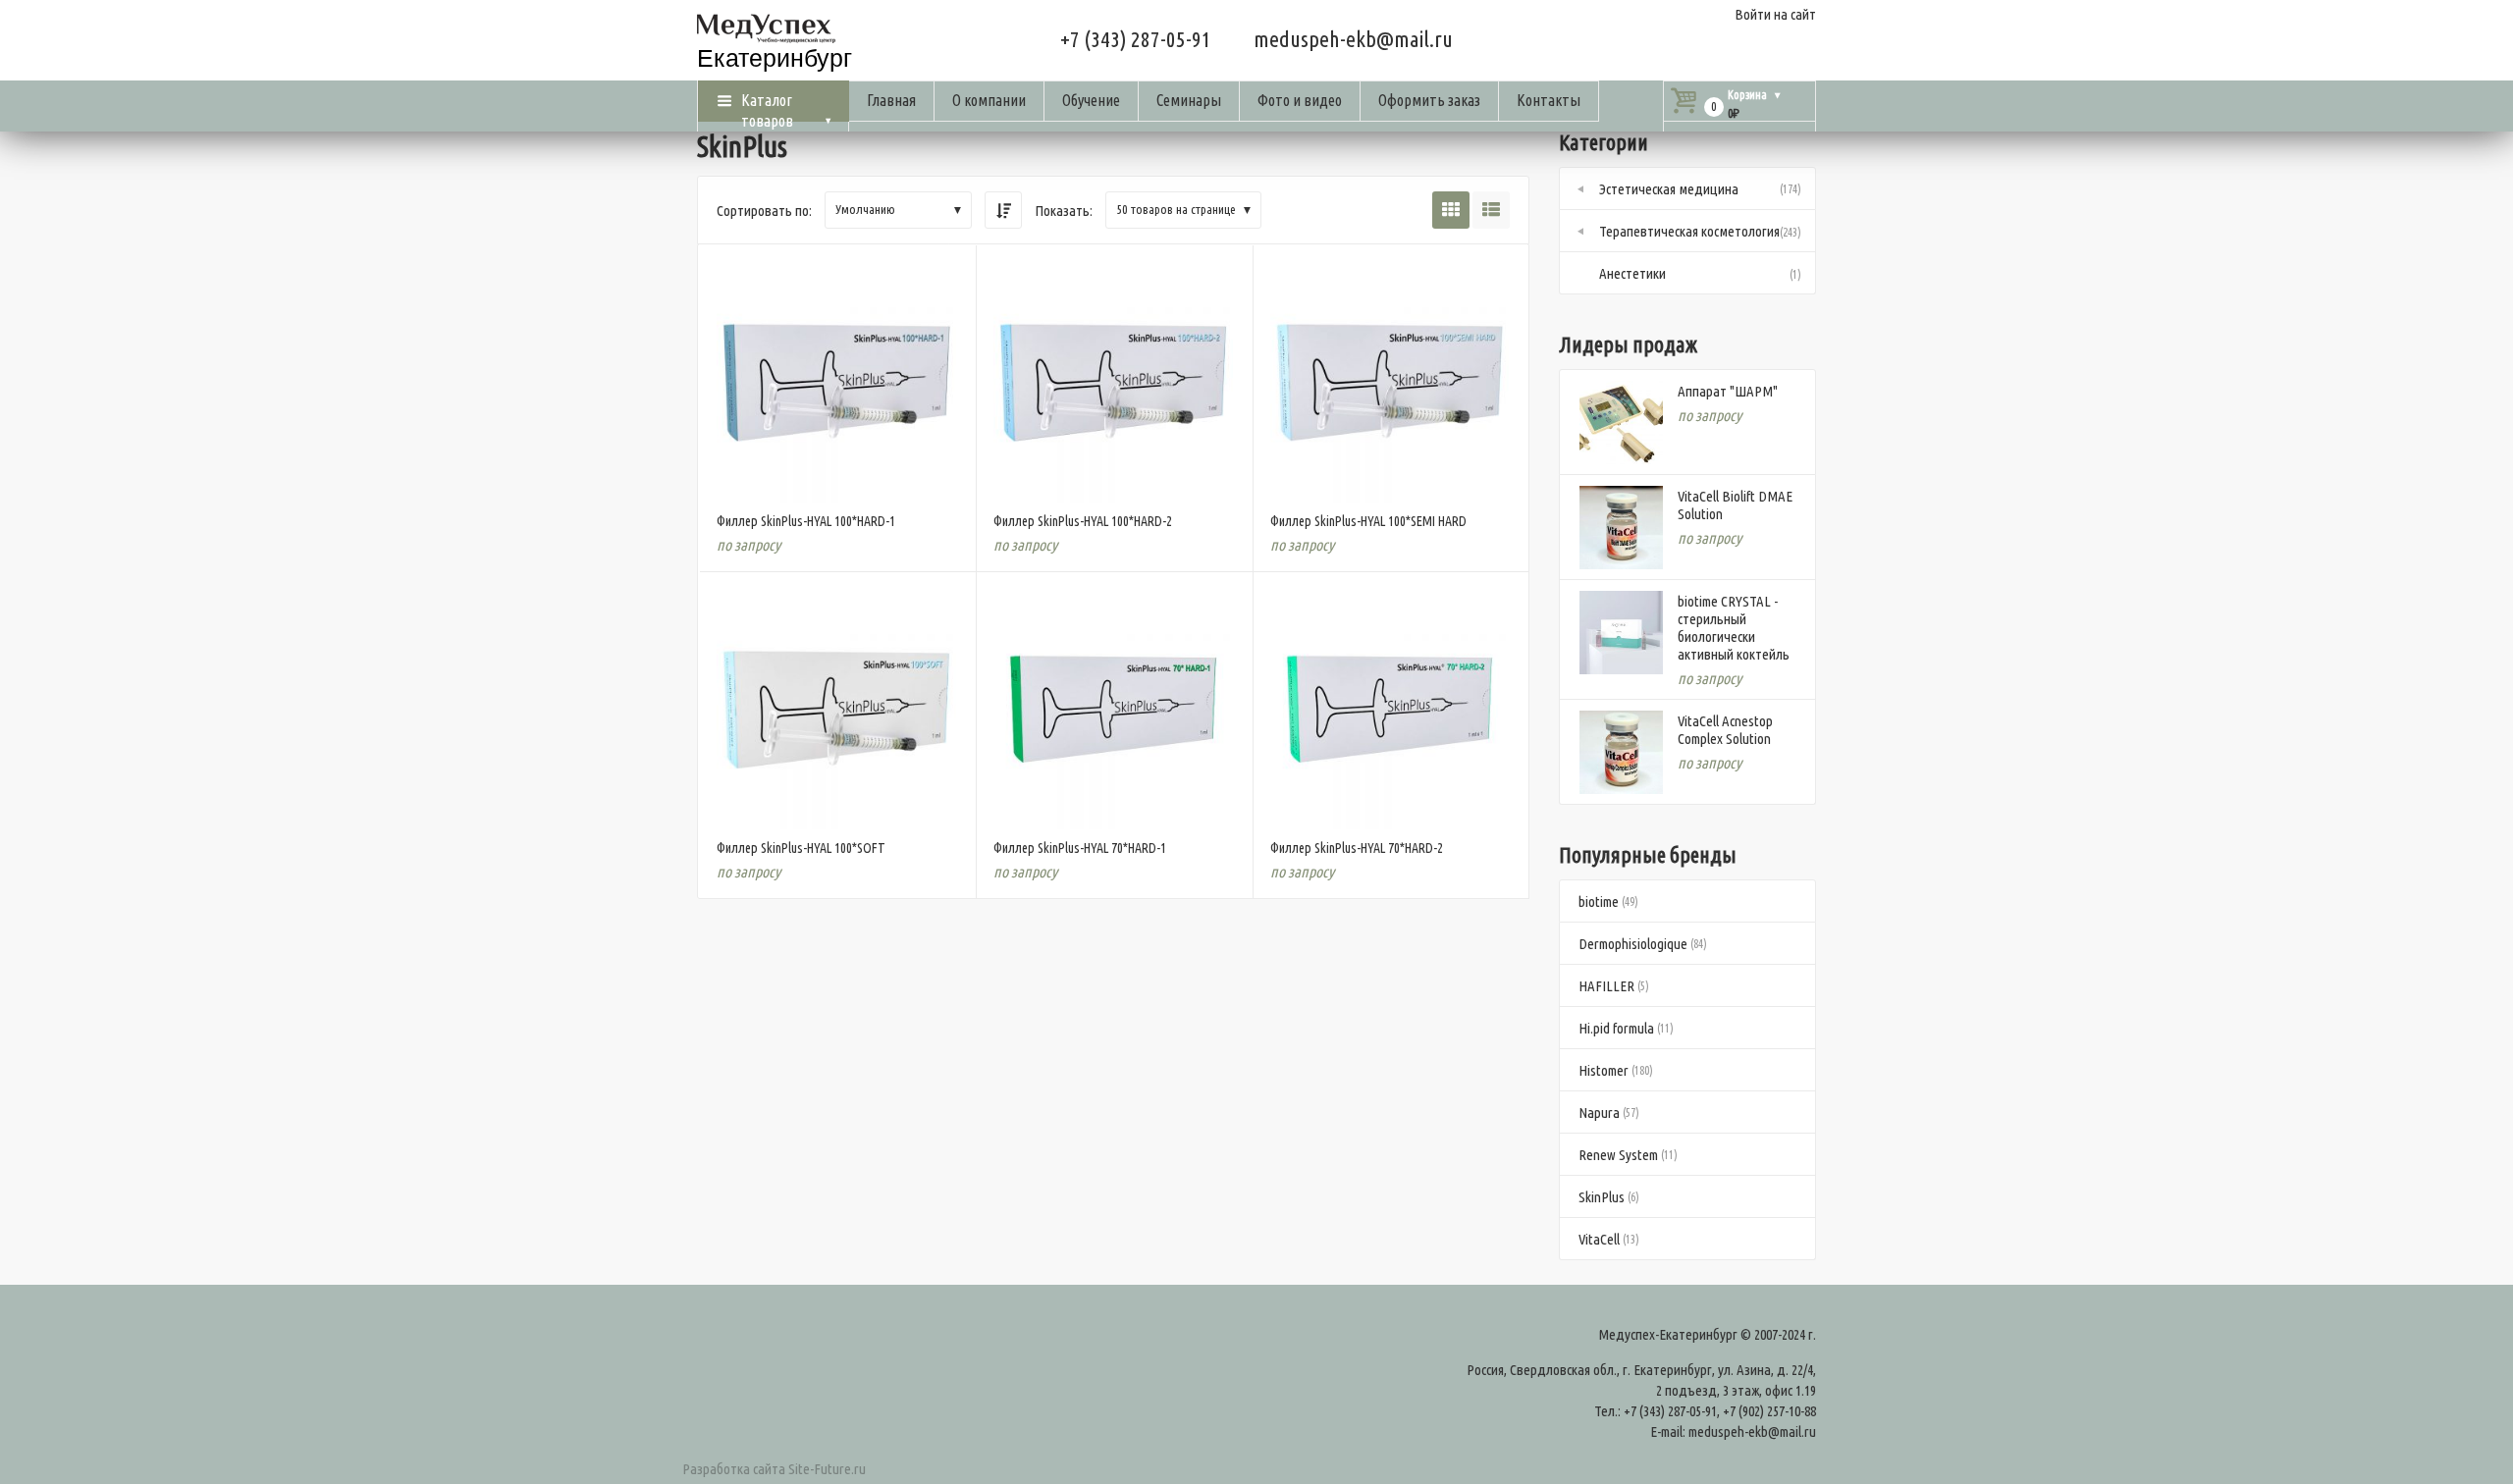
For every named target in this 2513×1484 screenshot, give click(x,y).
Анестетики (1632, 273)
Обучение (1091, 100)
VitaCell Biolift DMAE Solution (1735, 505)
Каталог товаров (767, 106)
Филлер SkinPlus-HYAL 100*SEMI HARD (1368, 521)
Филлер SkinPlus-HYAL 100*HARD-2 (1083, 521)
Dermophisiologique (1633, 944)
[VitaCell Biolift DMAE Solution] (1621, 528)
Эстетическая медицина (1669, 189)
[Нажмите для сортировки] (1003, 210)
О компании (989, 100)
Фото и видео (1300, 100)
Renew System (1618, 1155)
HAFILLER (1606, 986)
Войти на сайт (1775, 14)
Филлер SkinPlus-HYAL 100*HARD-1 (806, 521)
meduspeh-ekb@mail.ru (1353, 39)
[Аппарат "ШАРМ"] (1621, 423)
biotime (1599, 901)
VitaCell (1599, 1239)
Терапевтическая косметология (1689, 231)
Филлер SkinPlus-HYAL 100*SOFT (801, 848)
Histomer (1604, 1070)
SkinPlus (1602, 1197)
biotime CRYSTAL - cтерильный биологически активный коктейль (1734, 628)
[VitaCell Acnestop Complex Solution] (1621, 752)
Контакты (1549, 100)
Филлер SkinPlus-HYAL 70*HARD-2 (1357, 848)
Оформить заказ (1429, 100)
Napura (1599, 1113)
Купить (836, 473)
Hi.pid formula (1616, 1028)
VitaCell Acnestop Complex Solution (1725, 730)
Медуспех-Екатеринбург (1668, 1334)
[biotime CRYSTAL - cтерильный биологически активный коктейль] (1621, 633)
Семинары (1189, 100)
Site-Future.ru (827, 1469)
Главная (891, 100)
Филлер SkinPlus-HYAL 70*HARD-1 (1080, 848)
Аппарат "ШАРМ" (1728, 391)
